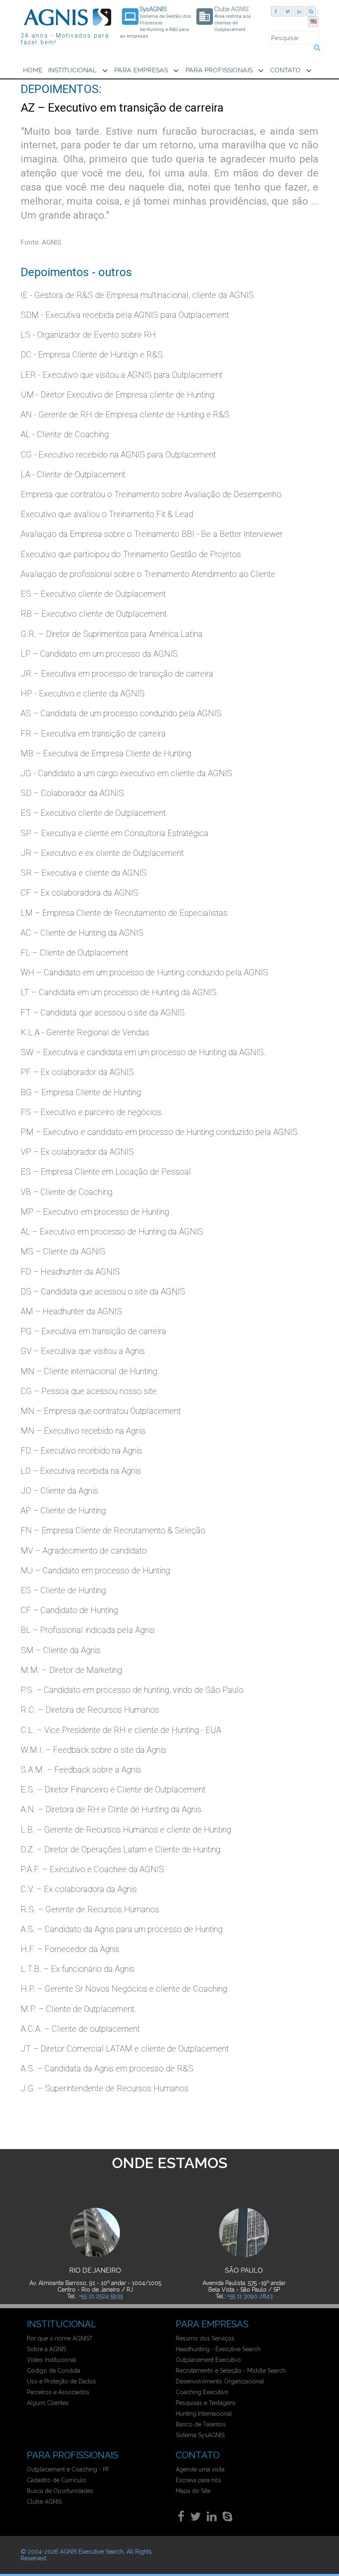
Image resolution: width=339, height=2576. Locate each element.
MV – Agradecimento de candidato (84, 1551)
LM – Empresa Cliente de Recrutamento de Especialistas (124, 913)
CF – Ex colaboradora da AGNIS (80, 893)
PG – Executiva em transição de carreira (93, 1331)
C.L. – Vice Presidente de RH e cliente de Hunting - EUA (121, 1730)
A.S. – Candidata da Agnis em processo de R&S (107, 2068)
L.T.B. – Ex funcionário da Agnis (78, 1969)
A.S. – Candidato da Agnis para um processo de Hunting (122, 1929)
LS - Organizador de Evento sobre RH (88, 335)
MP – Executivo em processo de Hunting (95, 1212)
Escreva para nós (198, 2480)
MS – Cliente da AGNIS (63, 1251)
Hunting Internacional (204, 2414)
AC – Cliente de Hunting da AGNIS (82, 933)
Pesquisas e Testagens (206, 2403)
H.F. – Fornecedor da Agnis (70, 1949)
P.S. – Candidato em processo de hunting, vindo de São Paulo (132, 1690)
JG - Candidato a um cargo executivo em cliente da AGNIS (127, 773)
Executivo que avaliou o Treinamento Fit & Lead (107, 514)
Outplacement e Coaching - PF (68, 2469)
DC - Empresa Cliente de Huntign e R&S (92, 355)
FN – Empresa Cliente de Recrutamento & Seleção (113, 1530)
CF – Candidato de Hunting (69, 1610)
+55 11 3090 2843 (250, 2296)
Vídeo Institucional (51, 2360)
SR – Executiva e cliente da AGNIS (84, 873)
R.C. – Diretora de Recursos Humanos (90, 1710)
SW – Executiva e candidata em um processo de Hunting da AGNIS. (143, 1052)
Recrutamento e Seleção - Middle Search (231, 2371)
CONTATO (292, 71)
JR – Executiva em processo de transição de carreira (117, 674)
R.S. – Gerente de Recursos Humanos (90, 1909)
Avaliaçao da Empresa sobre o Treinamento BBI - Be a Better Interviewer (152, 534)
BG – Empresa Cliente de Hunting (81, 1092)
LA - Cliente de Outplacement (73, 474)
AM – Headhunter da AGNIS (71, 1311)
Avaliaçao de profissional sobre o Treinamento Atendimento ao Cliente (148, 574)
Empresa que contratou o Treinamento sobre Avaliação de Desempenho (151, 494)
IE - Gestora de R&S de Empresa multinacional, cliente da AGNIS (137, 295)
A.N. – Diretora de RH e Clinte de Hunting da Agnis (111, 1809)
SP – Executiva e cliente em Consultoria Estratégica (115, 833)
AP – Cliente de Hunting (63, 1511)
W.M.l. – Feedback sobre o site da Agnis (93, 1750)
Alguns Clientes (48, 2403)
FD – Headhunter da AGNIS (70, 1272)
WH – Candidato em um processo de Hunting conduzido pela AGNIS (144, 972)
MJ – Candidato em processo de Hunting (95, 1570)
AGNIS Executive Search (92, 2552)
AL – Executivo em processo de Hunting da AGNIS (112, 1232)
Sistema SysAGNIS (200, 2435)
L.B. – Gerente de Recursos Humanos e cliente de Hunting (126, 1830)
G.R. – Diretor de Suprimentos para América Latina (112, 634)
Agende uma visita (200, 2469)
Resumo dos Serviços (205, 2338)
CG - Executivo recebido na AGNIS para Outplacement (118, 455)
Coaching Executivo (202, 2392)
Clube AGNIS (44, 2502)
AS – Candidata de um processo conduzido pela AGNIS (121, 713)
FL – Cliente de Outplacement (74, 953)
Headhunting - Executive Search (218, 2349)
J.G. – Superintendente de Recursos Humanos (105, 2088)
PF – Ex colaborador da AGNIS (77, 1072)
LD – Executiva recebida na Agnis (81, 1471)
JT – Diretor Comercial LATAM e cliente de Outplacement (125, 2049)
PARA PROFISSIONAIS (226, 71)
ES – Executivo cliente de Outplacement (93, 594)
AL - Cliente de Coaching (65, 434)
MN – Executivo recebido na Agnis (83, 1431)
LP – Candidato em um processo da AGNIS (99, 654)
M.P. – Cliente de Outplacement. (79, 2009)
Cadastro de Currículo (56, 2480)
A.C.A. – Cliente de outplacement (80, 2029)
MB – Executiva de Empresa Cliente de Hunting (106, 753)
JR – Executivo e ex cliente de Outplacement (102, 853)
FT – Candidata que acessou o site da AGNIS (103, 1013)
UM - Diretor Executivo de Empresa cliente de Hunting (117, 395)
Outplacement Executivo (208, 2360)
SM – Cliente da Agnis (61, 1650)
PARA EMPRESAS (148, 71)
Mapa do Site (193, 2491)
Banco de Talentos (201, 2424)
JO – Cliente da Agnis (59, 1491)
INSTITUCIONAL (79, 71)
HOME (33, 70)
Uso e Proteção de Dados (61, 2381)
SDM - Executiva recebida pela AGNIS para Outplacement (125, 315)
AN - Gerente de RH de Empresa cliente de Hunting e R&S (125, 415)
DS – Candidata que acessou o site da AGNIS (103, 1292)
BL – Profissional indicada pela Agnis (88, 1630)
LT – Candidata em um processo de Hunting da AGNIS (119, 992)
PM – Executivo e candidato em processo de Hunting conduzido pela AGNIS (159, 1132)
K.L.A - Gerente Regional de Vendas (85, 1032)
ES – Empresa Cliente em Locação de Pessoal (106, 1172)
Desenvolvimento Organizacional (220, 2381)
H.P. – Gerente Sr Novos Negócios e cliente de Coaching (124, 1989)
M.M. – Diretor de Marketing (71, 1670)
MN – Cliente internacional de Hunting (89, 1371)
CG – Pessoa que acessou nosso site (89, 1391)
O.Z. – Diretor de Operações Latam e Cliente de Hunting (121, 1849)
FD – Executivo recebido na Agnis (81, 1451)
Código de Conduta (54, 2371)
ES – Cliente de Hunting (63, 1590)
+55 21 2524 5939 (101, 2296)
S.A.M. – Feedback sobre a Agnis (81, 1770)
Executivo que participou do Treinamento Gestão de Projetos (131, 554)
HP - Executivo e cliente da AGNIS (83, 693)
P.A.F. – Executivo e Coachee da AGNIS (92, 1869)
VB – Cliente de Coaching (67, 1192)
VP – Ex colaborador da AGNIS (77, 1152)
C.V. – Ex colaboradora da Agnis (79, 1889)
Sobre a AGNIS (47, 2349)
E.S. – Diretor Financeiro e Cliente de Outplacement (113, 1790)
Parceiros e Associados (58, 2392)
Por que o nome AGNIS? (60, 2338)
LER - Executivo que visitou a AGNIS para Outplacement (122, 375)
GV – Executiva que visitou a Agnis (83, 1351)
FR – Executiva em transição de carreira (93, 734)
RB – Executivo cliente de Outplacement (94, 614)
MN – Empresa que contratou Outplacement (101, 1411)
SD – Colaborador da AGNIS (72, 793)
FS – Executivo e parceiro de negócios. (92, 1112)
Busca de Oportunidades (60, 2491)
